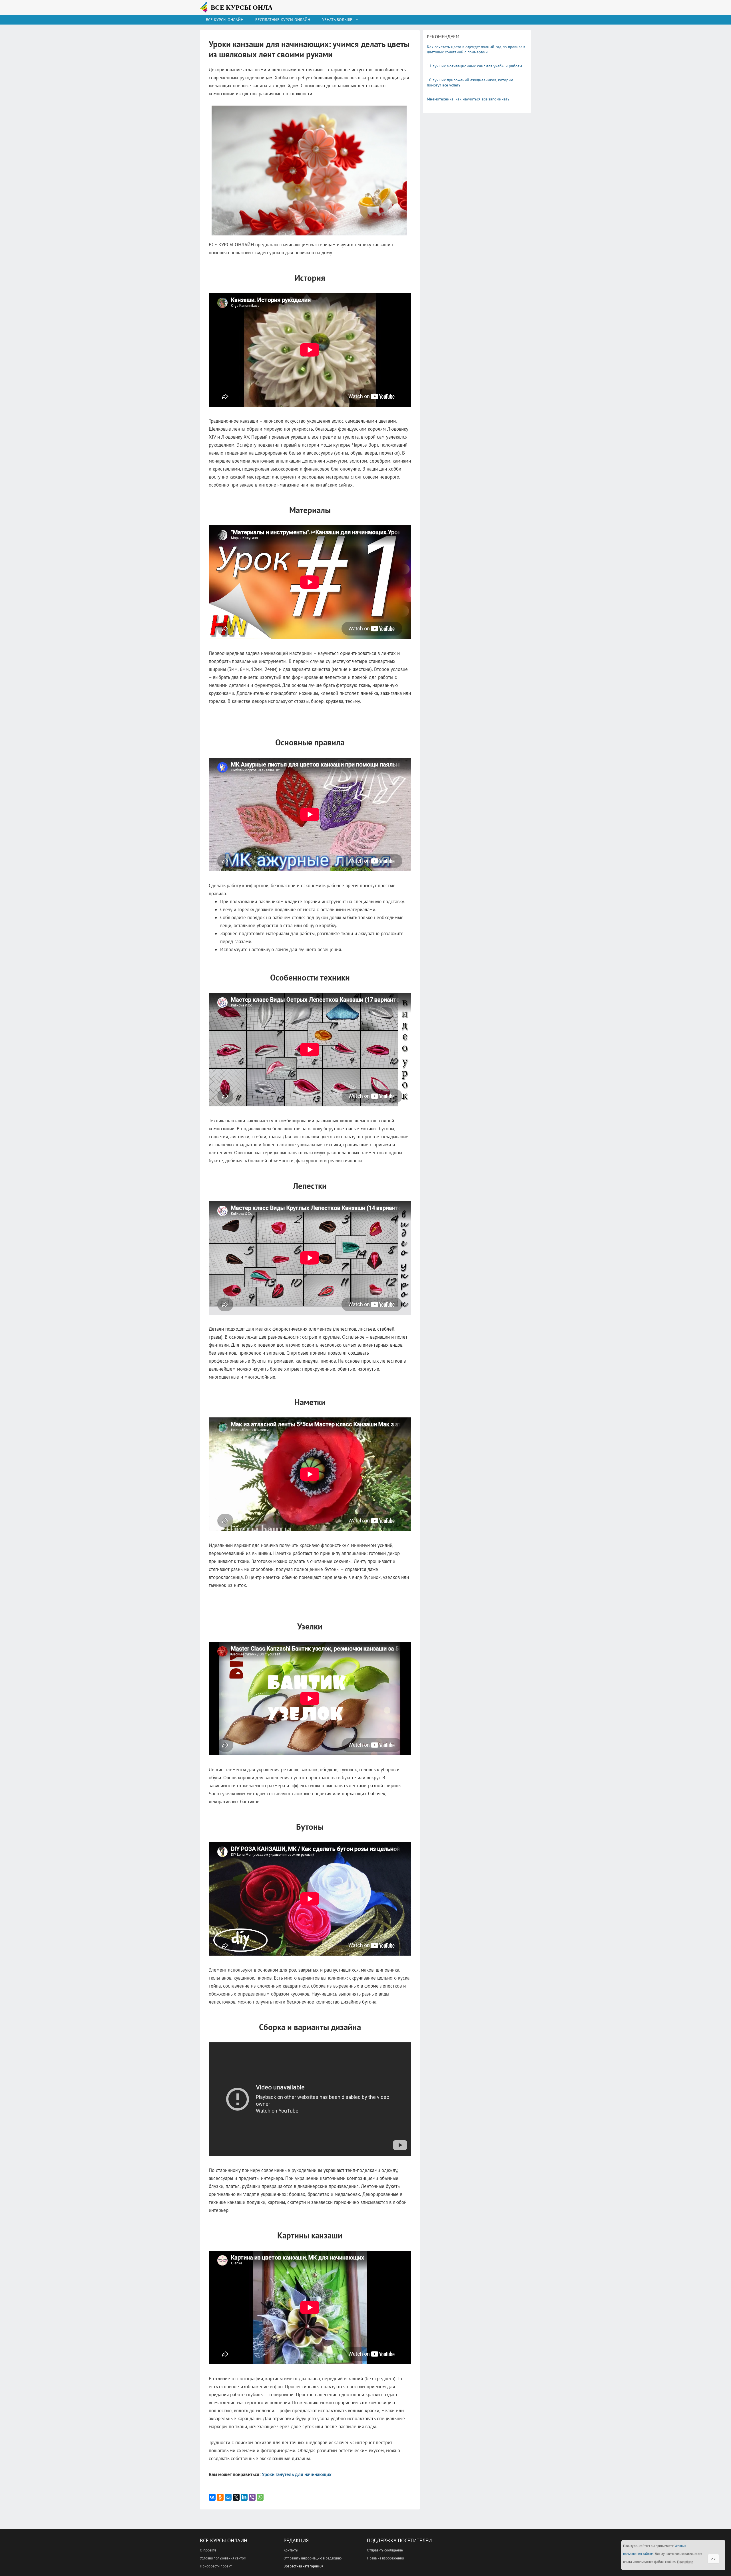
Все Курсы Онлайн (224, 2540)
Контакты (291, 2550)
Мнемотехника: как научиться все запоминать (468, 99)
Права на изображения (385, 2558)
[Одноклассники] (220, 2497)
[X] (236, 2497)
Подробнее (685, 2562)
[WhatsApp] (260, 2497)
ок (713, 2559)
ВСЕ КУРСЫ (244, 7)
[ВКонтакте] (212, 2497)
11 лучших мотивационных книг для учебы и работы (474, 66)
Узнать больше (337, 20)
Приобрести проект (216, 2566)
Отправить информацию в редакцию (313, 2558)
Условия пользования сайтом (223, 2558)
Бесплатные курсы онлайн (283, 20)
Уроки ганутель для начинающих (297, 2474)
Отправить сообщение (385, 2550)
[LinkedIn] (244, 2497)
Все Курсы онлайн (225, 20)
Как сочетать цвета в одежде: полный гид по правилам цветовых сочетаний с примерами (476, 49)
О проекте (208, 2550)
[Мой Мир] (228, 2497)
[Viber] (252, 2497)
